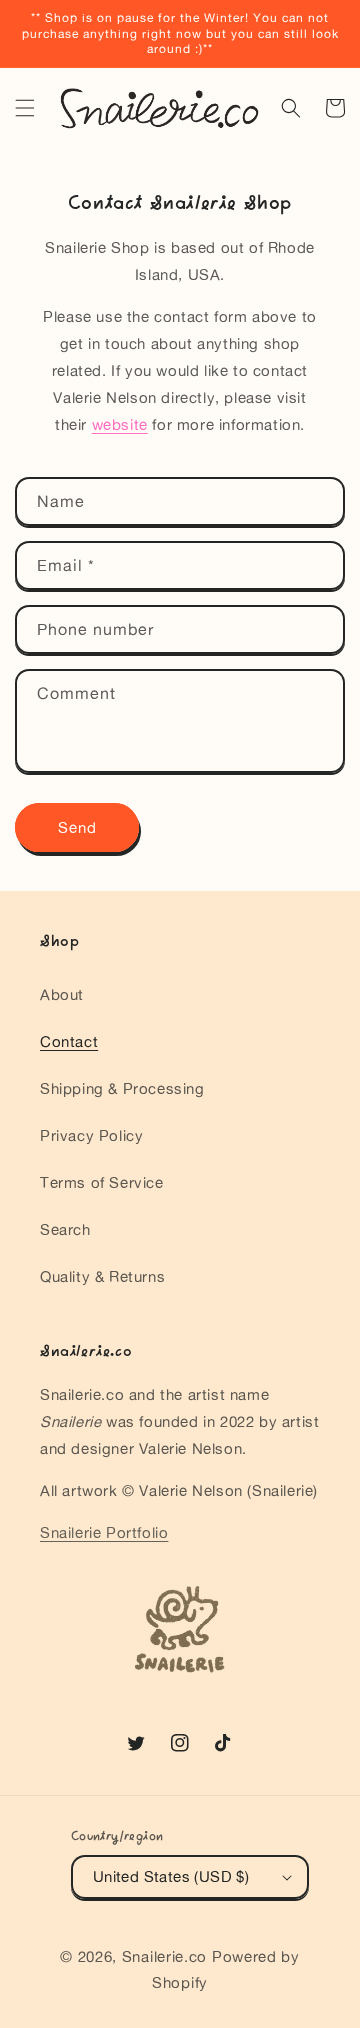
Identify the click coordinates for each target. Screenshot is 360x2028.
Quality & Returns (102, 1276)
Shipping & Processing (122, 1088)
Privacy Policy (91, 1135)
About (62, 994)
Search (65, 1229)
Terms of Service (102, 1182)
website (120, 424)
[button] (25, 108)
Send (77, 827)
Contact (69, 1041)
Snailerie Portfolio (104, 1532)
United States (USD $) (171, 1876)
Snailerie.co (164, 1956)
